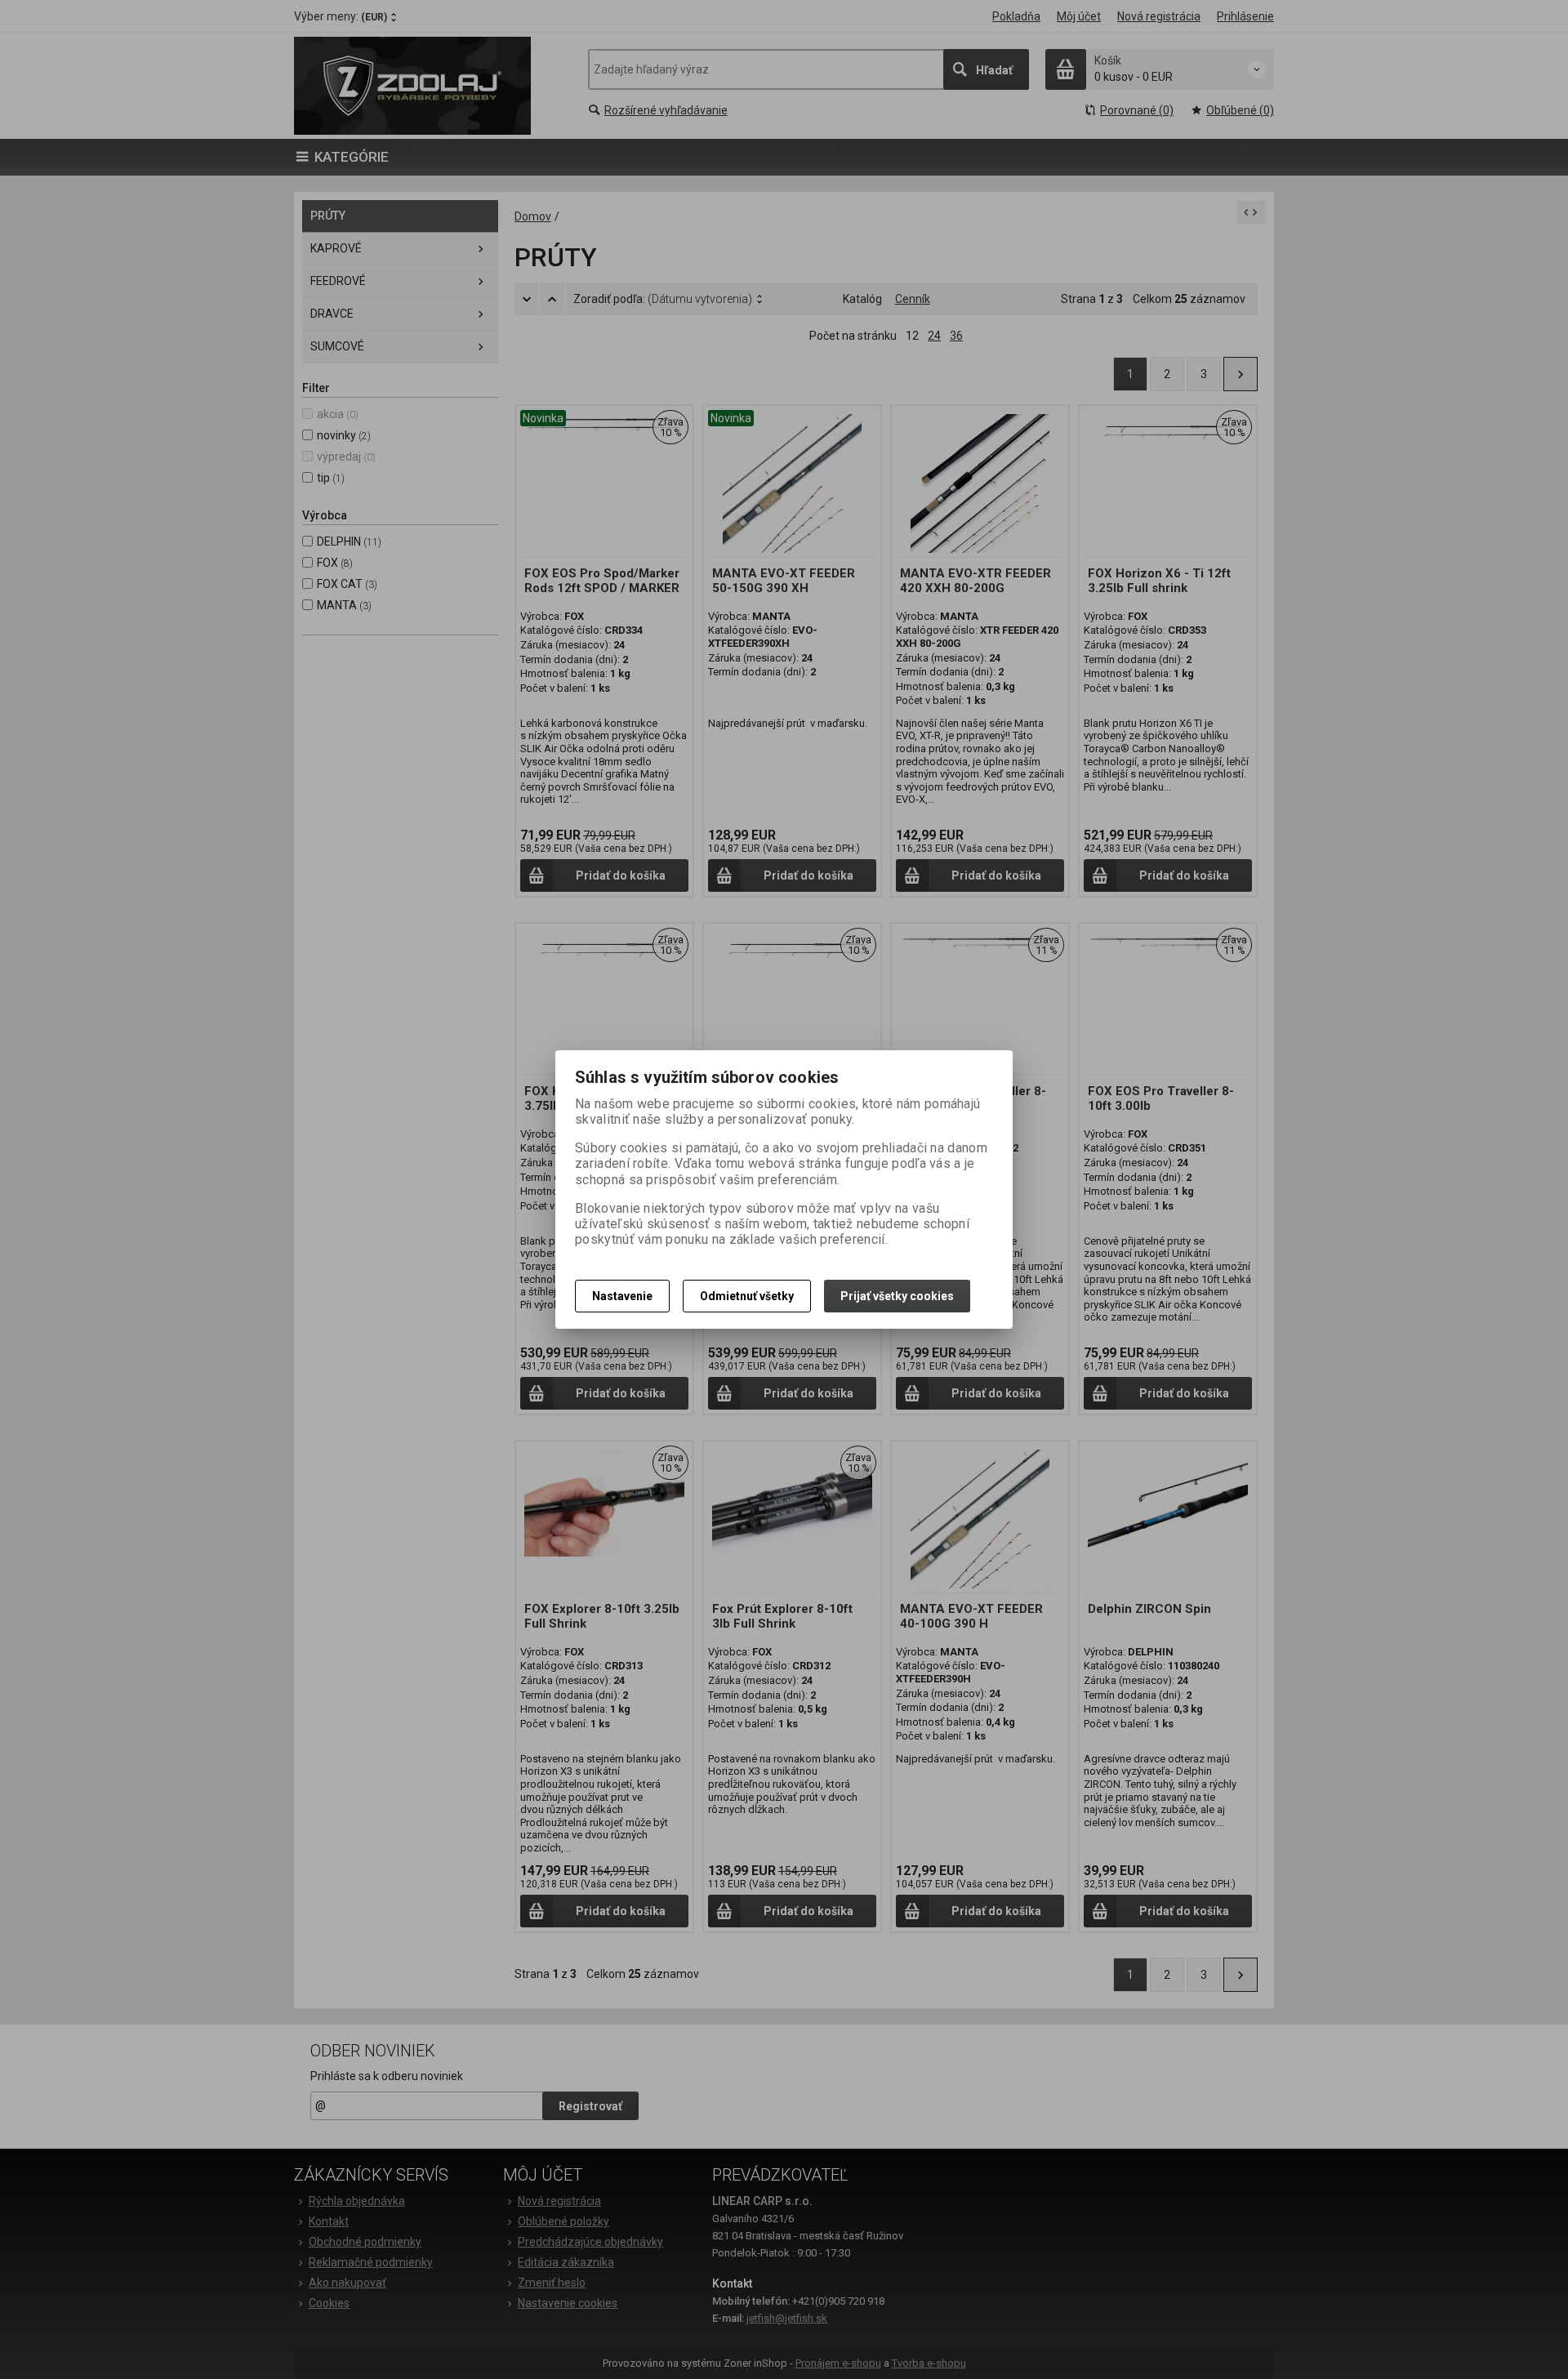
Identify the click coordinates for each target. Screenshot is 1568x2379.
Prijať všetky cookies (897, 1296)
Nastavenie (622, 1296)
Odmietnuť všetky (747, 1296)
